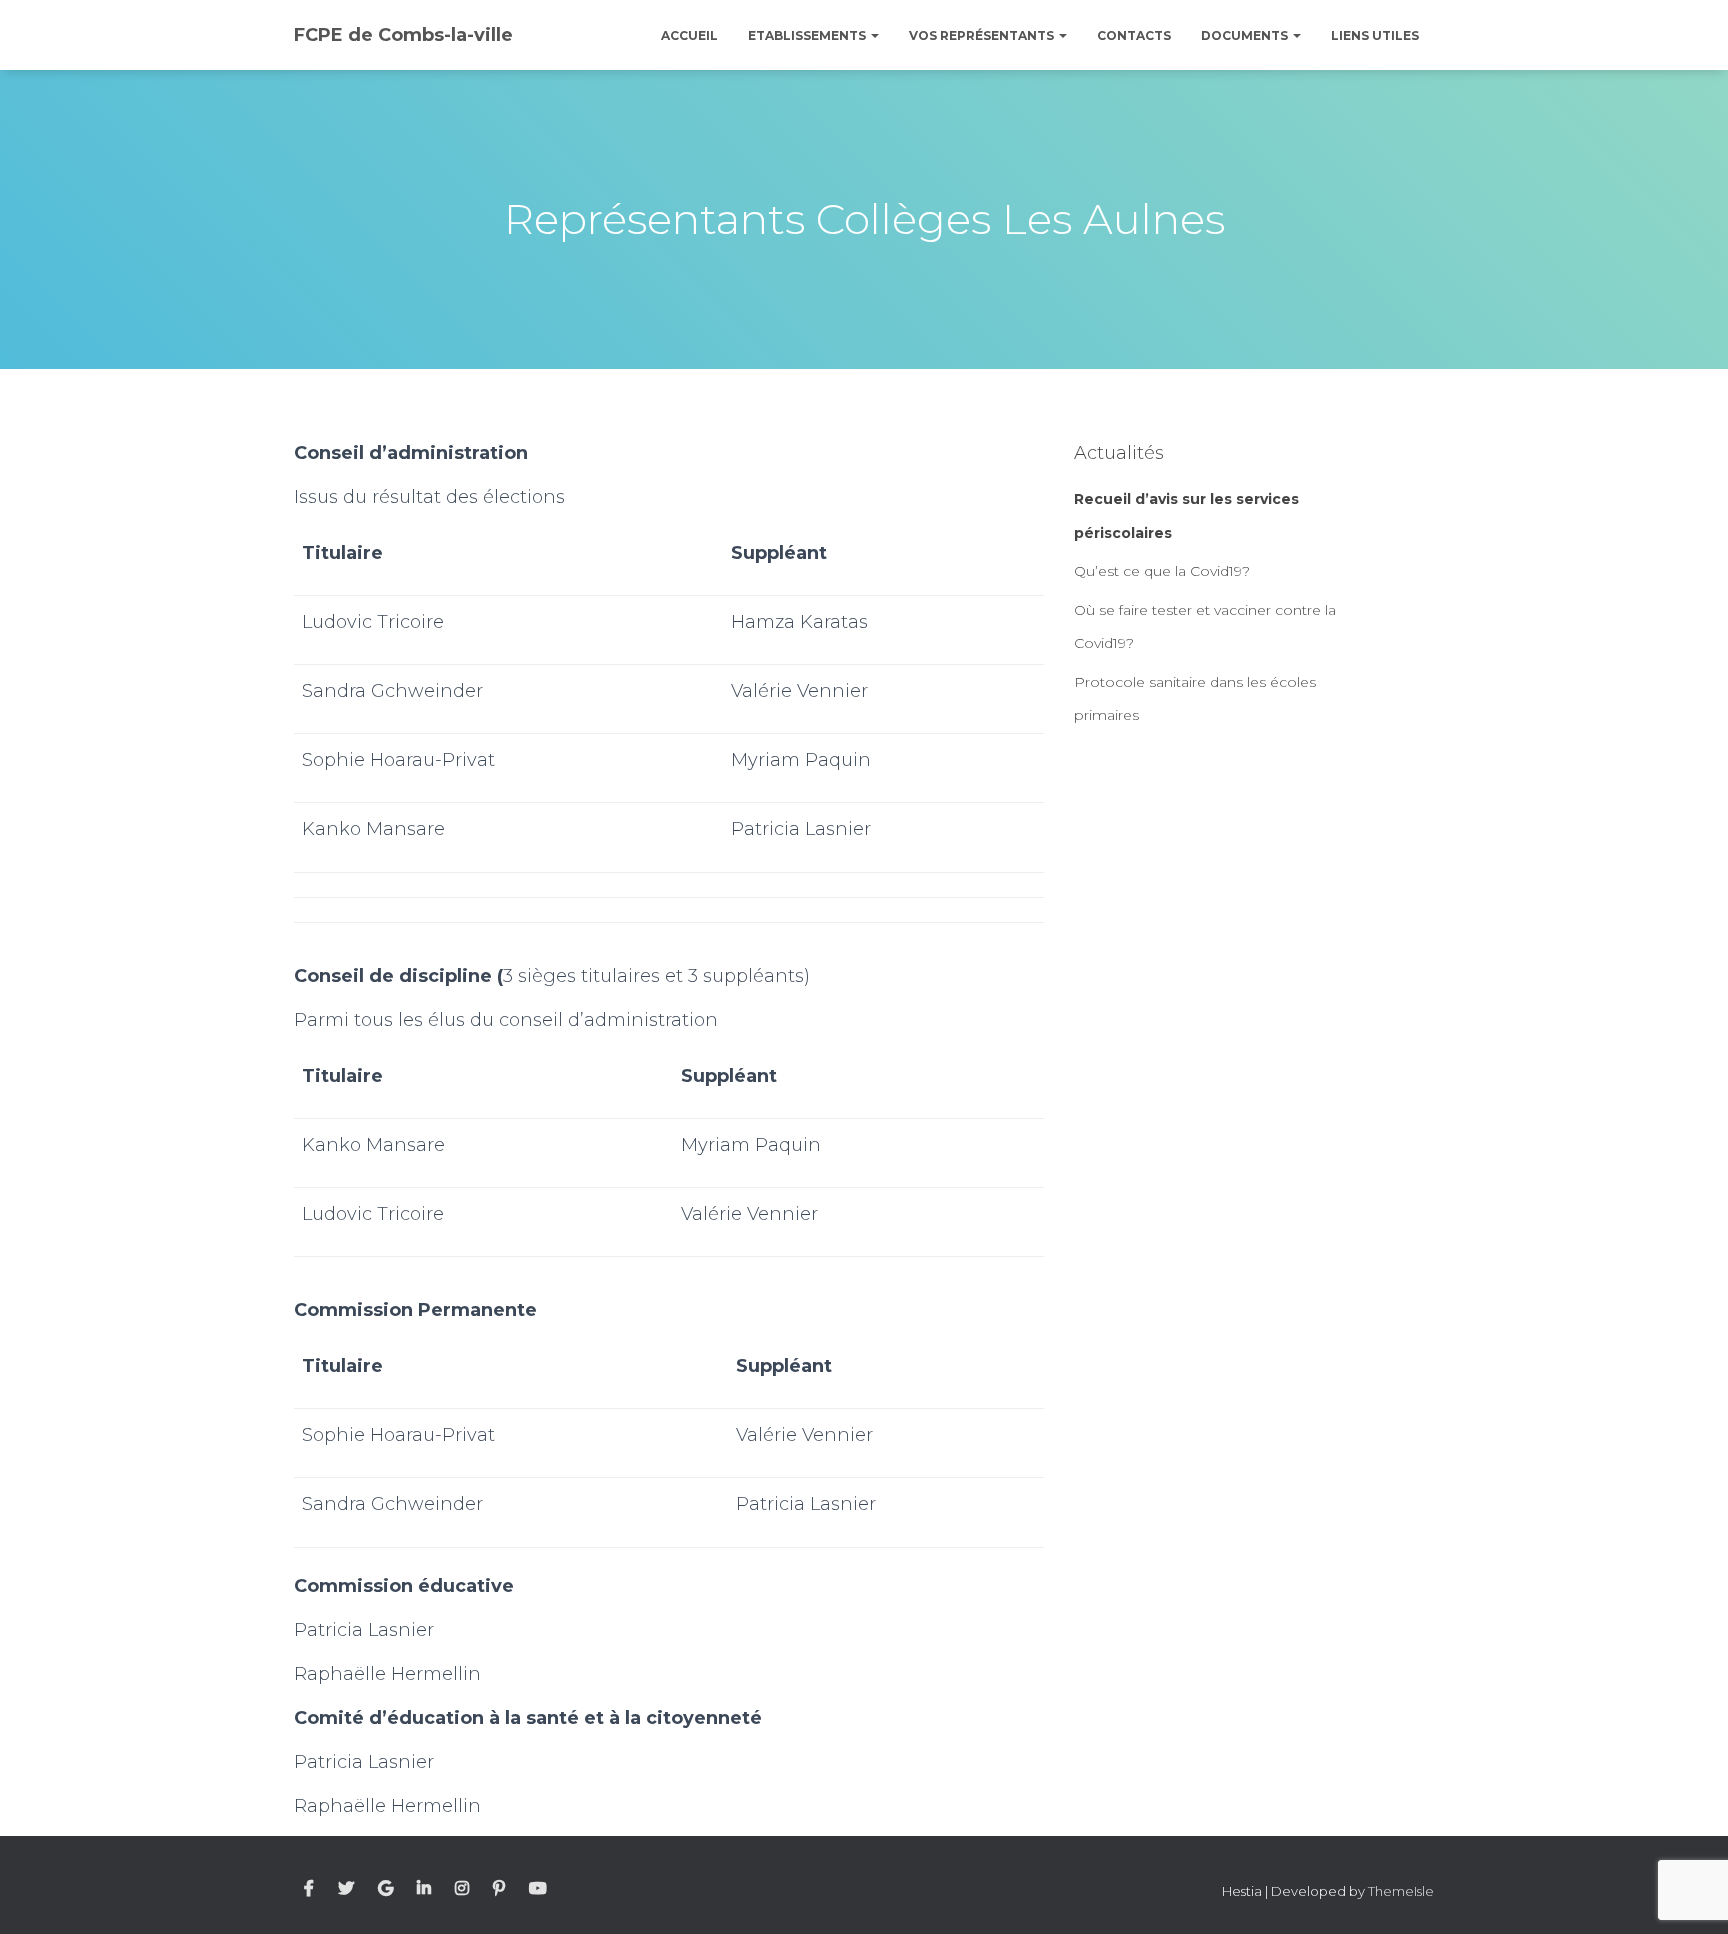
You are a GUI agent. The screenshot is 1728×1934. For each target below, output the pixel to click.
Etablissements (808, 35)
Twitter (346, 1889)
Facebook (309, 1889)
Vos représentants (983, 35)
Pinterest (499, 1889)
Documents (1246, 35)
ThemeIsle (1401, 1891)
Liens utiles (1375, 35)
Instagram (462, 1889)
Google (385, 1889)
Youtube (538, 1889)
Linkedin (424, 1889)
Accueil (689, 35)
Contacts (1134, 35)
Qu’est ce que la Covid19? (1162, 571)
